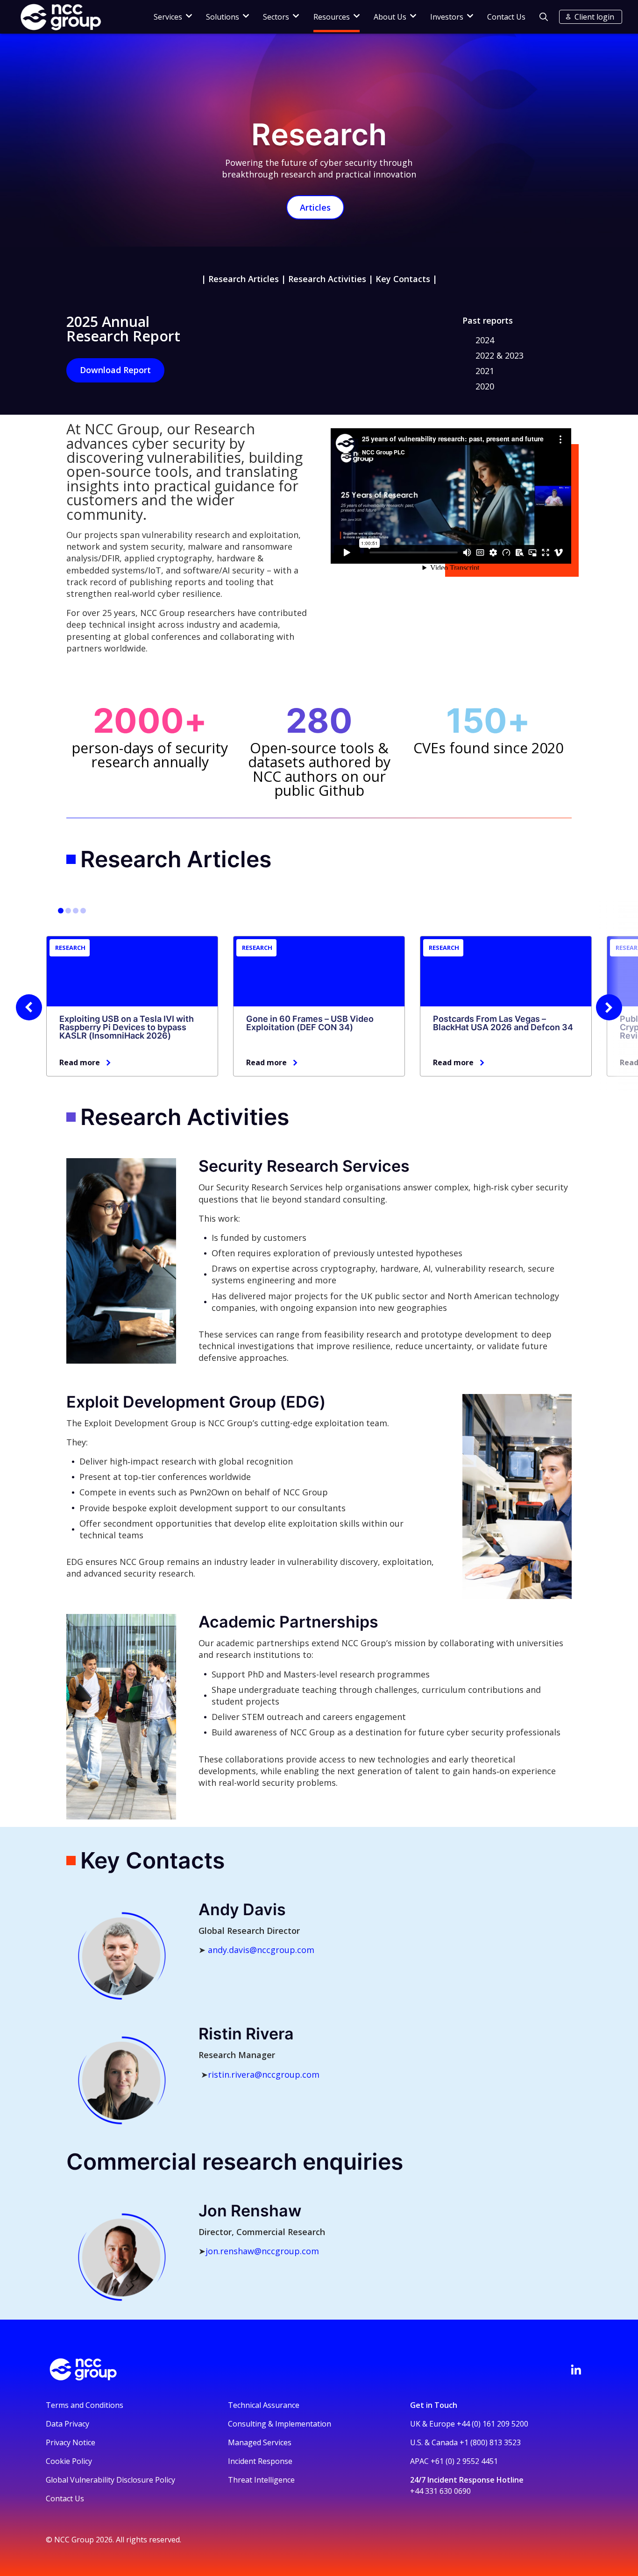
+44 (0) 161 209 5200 (493, 2424)
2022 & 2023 (500, 355)
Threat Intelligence (261, 2480)
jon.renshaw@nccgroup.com (262, 2251)
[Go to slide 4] (68, 911)
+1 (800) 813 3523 (490, 2442)
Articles (315, 207)
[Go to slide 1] (61, 911)
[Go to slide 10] (83, 911)
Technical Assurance (264, 2405)
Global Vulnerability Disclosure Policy (110, 2480)
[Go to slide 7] (76, 911)
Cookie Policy (69, 2461)
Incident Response (260, 2461)
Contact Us (506, 17)
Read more (80, 1062)
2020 (485, 386)
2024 (485, 340)
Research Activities (327, 279)
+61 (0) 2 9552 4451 (464, 2461)
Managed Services (260, 2442)
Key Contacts (403, 279)
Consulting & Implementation (280, 2424)
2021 (485, 371)
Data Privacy (67, 2424)
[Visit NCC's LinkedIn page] (576, 2370)
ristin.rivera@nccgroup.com (264, 2074)
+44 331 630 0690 (440, 2491)
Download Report (115, 370)
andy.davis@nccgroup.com (261, 1950)
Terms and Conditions (85, 2405)
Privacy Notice (71, 2442)
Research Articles (244, 279)
